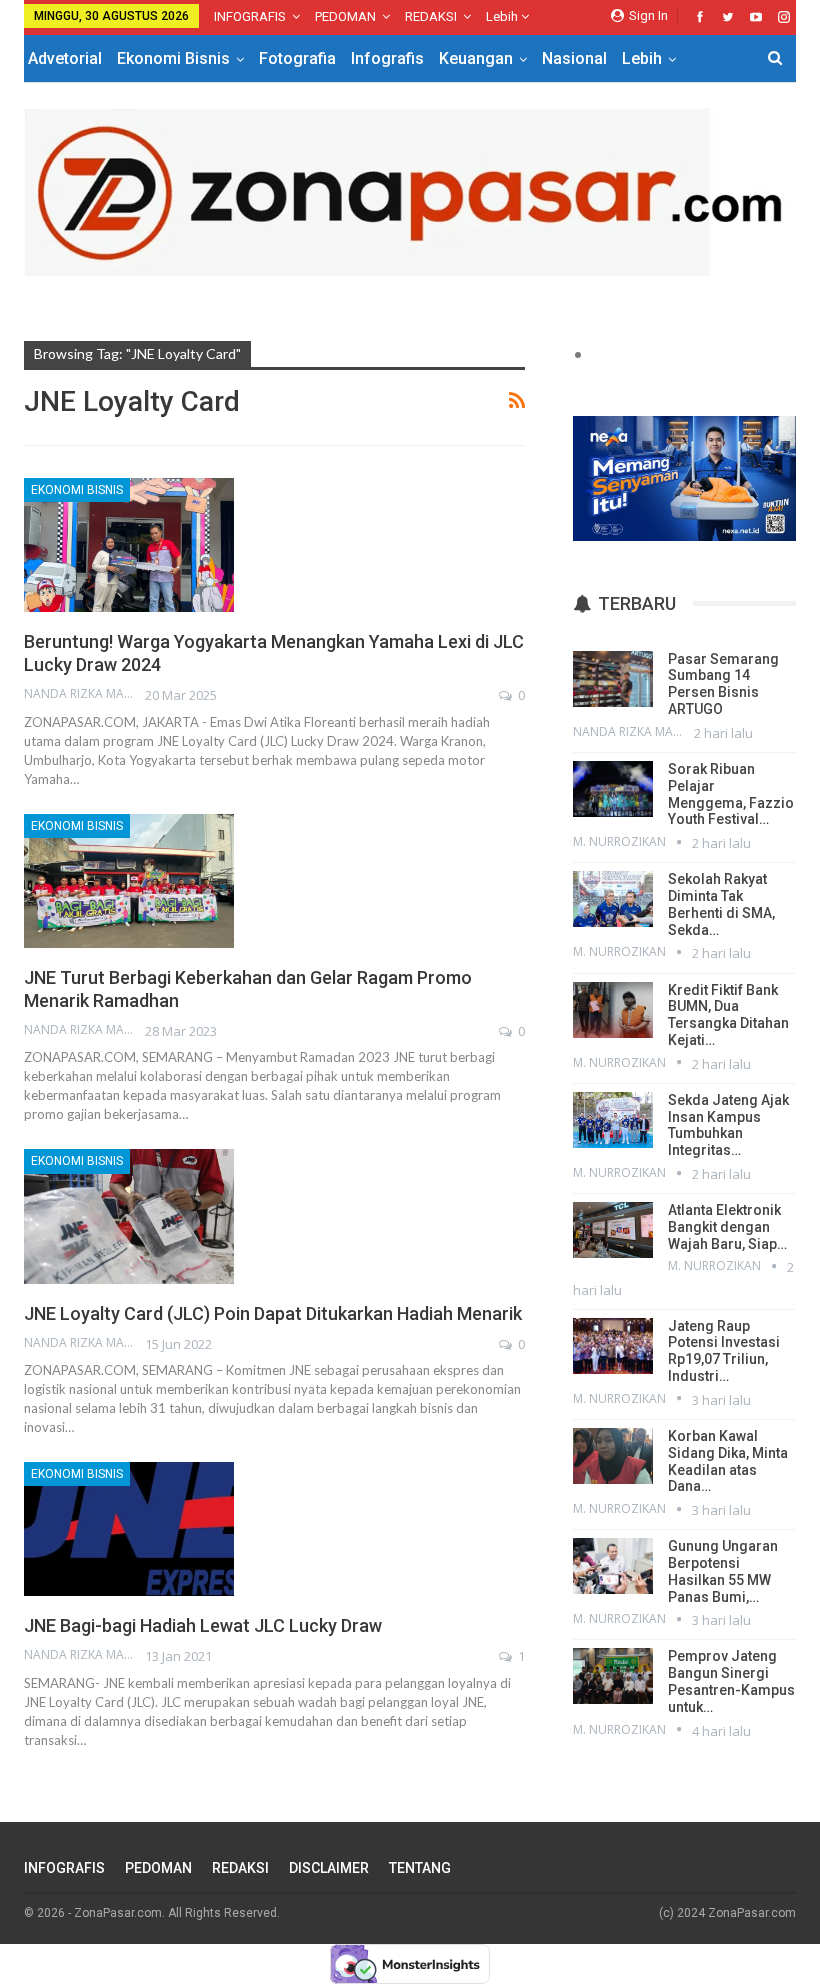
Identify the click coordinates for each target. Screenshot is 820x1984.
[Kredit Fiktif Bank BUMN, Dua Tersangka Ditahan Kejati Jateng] (613, 1010)
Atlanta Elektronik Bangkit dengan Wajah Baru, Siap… (727, 1227)
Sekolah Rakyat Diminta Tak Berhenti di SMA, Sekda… (721, 904)
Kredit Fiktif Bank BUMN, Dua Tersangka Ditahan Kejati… (728, 1015)
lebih (503, 16)
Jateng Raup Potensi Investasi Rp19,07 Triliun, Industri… (724, 1351)
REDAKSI (431, 16)
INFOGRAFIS (250, 16)
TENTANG (420, 1868)
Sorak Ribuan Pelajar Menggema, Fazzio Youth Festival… (731, 794)
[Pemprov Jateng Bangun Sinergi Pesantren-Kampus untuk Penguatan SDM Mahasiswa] (613, 1676)
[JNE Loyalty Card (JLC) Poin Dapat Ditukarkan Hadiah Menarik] (129, 1216)
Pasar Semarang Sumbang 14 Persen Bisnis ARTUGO (723, 684)
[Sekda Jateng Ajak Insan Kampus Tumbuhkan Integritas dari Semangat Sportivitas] (613, 1120)
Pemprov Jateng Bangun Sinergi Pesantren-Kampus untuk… (731, 1681)
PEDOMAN (345, 16)
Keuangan (476, 58)
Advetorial (65, 58)
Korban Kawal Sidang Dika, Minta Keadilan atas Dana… (728, 1461)
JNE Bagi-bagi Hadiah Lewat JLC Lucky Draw (203, 1625)
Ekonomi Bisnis (173, 58)
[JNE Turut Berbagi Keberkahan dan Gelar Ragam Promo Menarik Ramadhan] (129, 881)
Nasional (574, 58)
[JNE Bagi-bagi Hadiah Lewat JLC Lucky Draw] (129, 1529)
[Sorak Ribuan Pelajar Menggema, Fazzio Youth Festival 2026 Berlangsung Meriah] (613, 789)
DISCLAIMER (329, 1868)
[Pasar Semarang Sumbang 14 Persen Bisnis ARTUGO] (613, 679)
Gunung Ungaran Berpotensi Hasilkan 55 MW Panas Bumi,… (723, 1571)
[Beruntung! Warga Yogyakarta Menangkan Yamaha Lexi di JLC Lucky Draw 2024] (129, 545)
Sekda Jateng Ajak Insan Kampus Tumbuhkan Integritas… (728, 1125)
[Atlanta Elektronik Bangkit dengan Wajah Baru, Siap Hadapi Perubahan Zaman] (613, 1230)
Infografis (387, 58)
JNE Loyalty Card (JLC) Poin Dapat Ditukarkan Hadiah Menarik (273, 1313)
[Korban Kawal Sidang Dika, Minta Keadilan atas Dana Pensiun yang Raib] (613, 1456)
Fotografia (297, 58)
